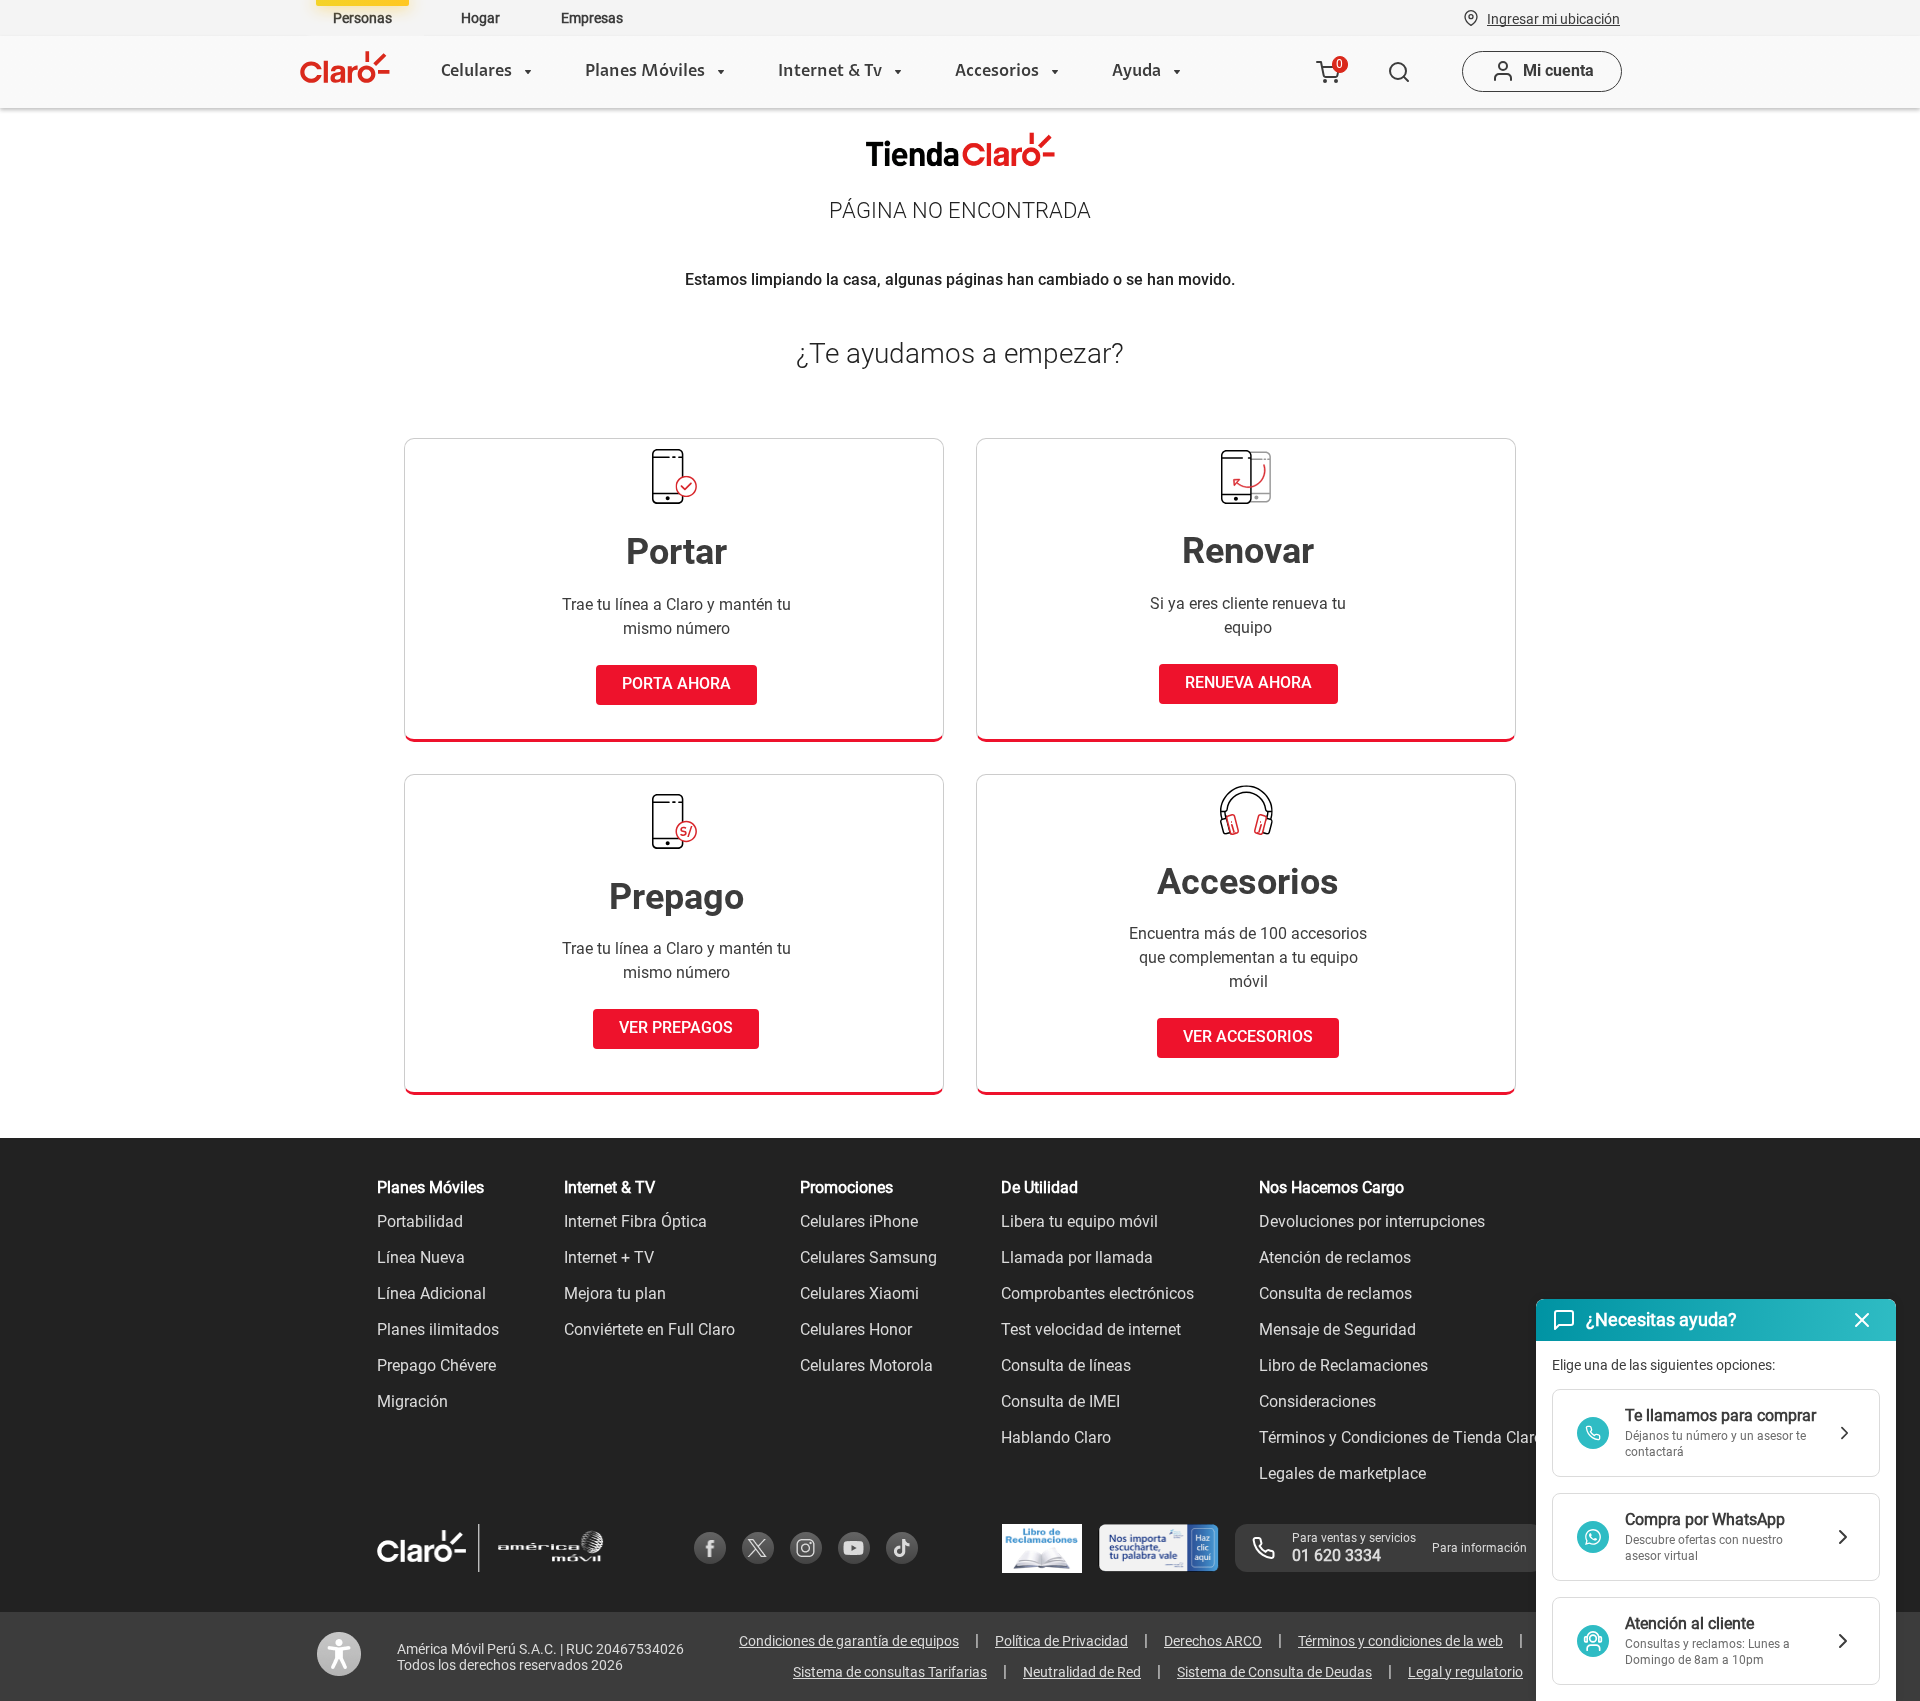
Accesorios (997, 72)
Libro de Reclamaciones (1343, 1365)
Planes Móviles (645, 72)
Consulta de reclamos (1335, 1293)
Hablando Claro (1056, 1437)
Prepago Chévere (436, 1365)
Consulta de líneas (1066, 1365)
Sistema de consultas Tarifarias (890, 1672)
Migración (412, 1401)
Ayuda (1136, 72)
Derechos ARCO (1213, 1641)
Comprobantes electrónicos (1097, 1293)
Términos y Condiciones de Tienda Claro (1401, 1437)
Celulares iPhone (859, 1221)
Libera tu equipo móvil (1079, 1221)
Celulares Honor (856, 1329)
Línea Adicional (431, 1293)
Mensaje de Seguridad (1337, 1329)
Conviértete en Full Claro (649, 1329)
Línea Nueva (421, 1257)
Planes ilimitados (438, 1329)
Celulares (476, 72)
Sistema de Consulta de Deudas (1274, 1672)
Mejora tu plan (615, 1293)
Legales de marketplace (1342, 1473)
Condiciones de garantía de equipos (849, 1641)
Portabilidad (420, 1221)
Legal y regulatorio (1465, 1672)
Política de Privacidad (1061, 1641)
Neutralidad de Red (1082, 1672)
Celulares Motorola (866, 1365)
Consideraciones (1317, 1401)
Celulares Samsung (868, 1257)
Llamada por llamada (1077, 1257)
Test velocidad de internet (1091, 1329)
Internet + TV (609, 1257)
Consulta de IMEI (1060, 1401)
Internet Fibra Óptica (635, 1221)
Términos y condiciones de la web (1400, 1641)
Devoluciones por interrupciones (1372, 1221)
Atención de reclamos (1335, 1257)
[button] (1553, 18)
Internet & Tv (830, 72)
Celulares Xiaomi (859, 1293)
